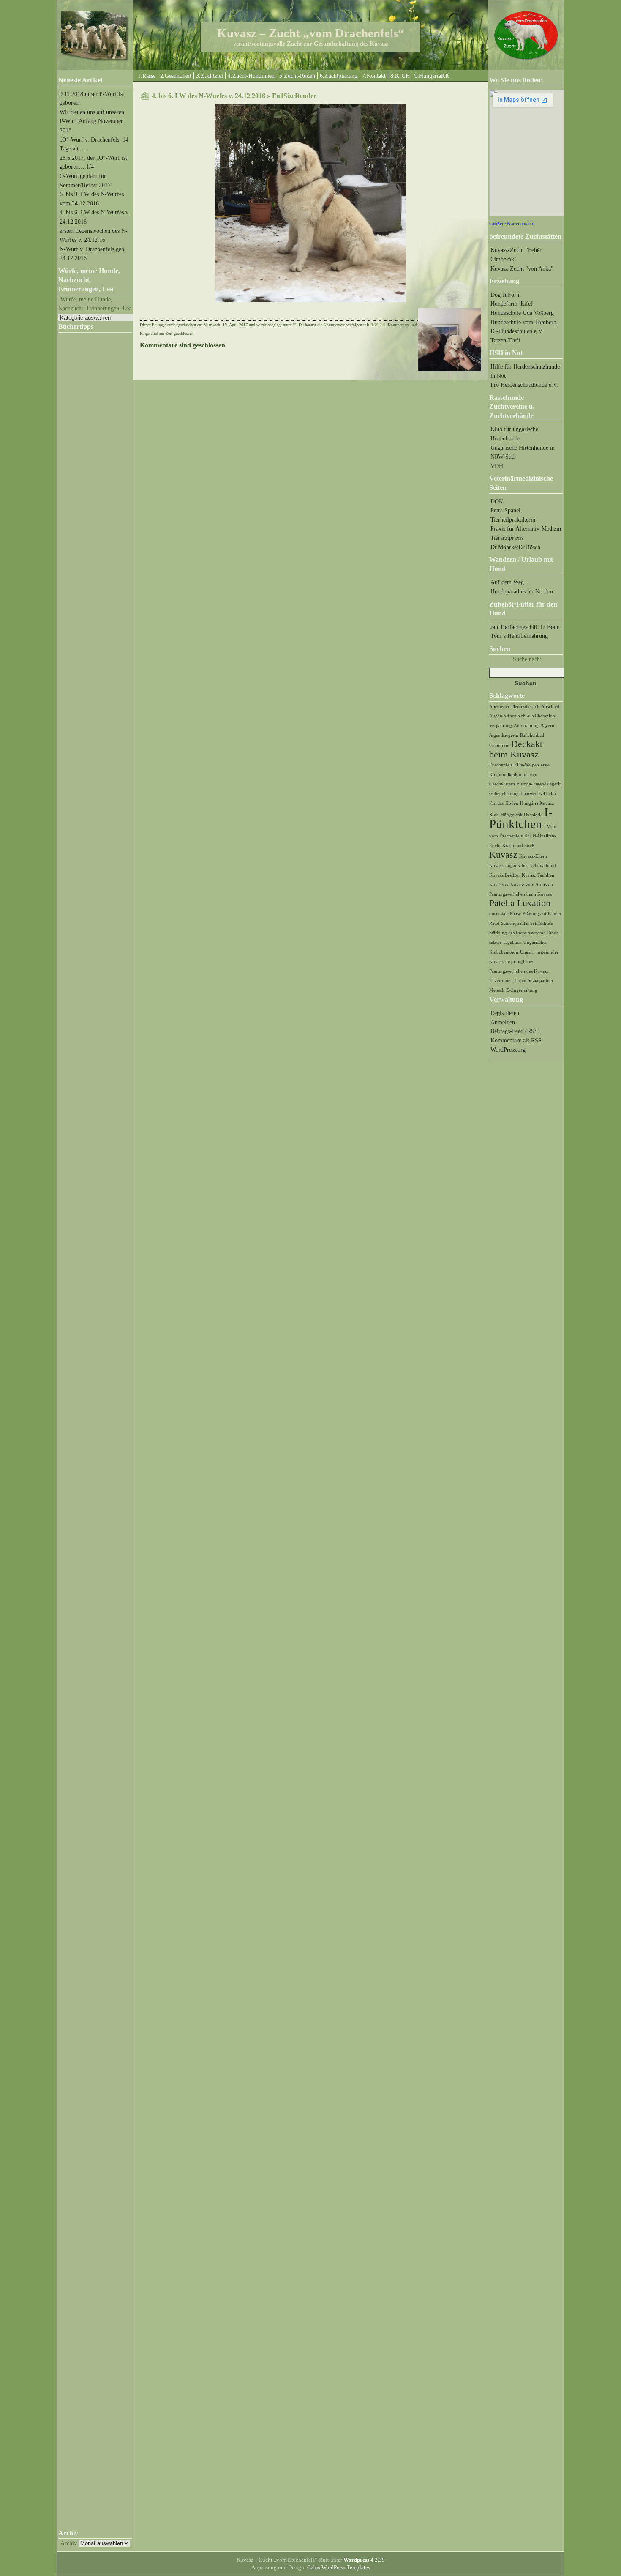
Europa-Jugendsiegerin (539, 784)
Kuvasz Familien (538, 875)
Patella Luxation (520, 903)
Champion (499, 745)
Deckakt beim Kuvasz (516, 749)
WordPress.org (508, 1050)
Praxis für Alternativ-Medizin (526, 528)
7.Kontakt (374, 76)
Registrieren (505, 1013)
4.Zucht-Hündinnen (251, 76)
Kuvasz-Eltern (533, 856)
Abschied (550, 707)
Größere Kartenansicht (512, 224)
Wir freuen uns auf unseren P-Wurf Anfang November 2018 (92, 121)
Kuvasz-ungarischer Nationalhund (523, 866)
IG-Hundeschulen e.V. (517, 331)
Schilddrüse (542, 923)
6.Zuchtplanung (339, 76)
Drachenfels (501, 765)
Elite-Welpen (527, 765)
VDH (497, 466)
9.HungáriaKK (432, 76)
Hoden (512, 803)
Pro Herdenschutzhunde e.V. (524, 385)
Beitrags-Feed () (515, 1031)
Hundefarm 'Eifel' (512, 304)
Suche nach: (527, 659)
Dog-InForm (506, 295)
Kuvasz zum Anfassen (532, 885)
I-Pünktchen (521, 818)
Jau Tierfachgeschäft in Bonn (525, 627)
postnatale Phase (505, 914)
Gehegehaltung (504, 794)
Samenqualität (515, 923)
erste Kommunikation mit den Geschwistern (519, 774)
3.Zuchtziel (210, 76)
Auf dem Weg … (511, 582)
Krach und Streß (518, 846)
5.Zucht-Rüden (297, 76)
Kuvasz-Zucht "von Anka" (522, 268)
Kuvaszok (499, 885)
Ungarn (527, 952)
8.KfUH (400, 76)
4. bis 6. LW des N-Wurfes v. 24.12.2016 (208, 96)
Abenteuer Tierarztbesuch (514, 707)
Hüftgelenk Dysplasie (522, 815)
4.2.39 (364, 2560)
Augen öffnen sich (507, 716)
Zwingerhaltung (522, 990)
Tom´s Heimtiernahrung (519, 636)
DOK (497, 501)
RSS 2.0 (378, 325)
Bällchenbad (532, 735)
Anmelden (503, 1022)
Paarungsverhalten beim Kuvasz (520, 894)
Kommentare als (516, 1040)
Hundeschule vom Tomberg (523, 322)
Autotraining (526, 726)
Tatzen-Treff (505, 340)
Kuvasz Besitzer (505, 875)
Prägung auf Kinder (542, 914)
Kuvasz (503, 855)
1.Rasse (147, 76)
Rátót (494, 923)
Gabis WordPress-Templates (339, 2567)
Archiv (69, 2543)
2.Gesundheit (176, 76)
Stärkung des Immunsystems (517, 933)
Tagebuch (512, 942)
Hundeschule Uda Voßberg (522, 313)
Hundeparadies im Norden (522, 591)
